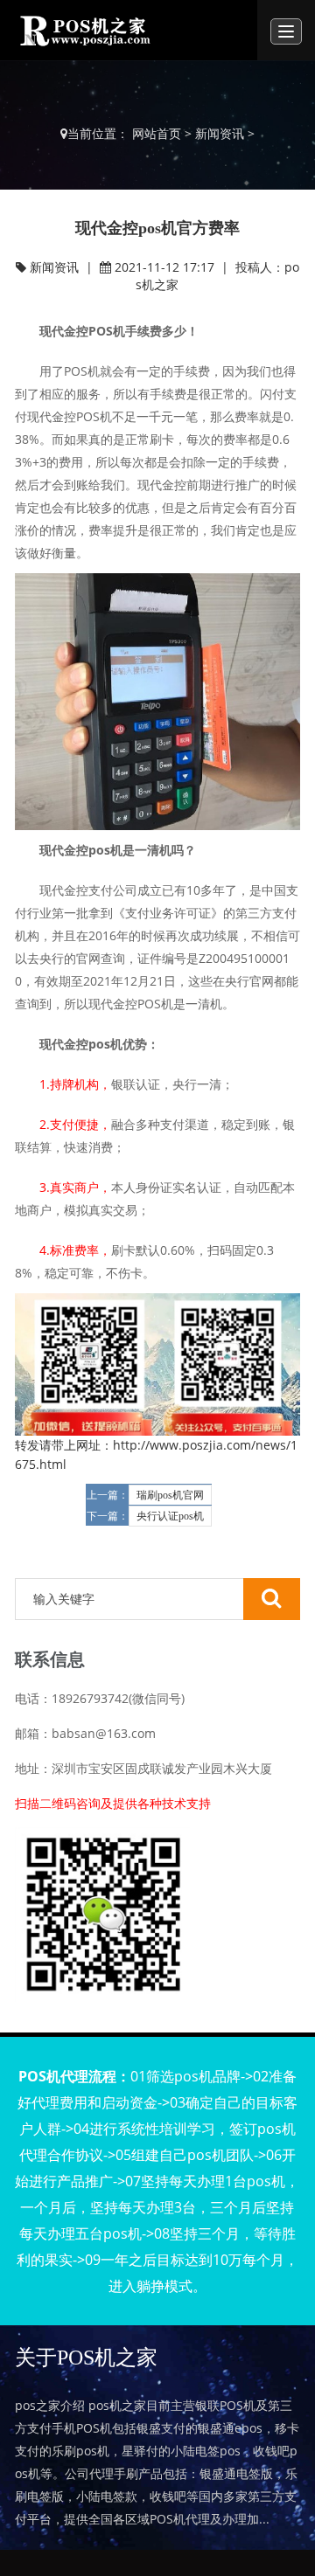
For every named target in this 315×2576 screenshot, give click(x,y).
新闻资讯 (220, 133)
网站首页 (157, 133)
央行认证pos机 (170, 1516)
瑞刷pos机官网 (170, 1495)
